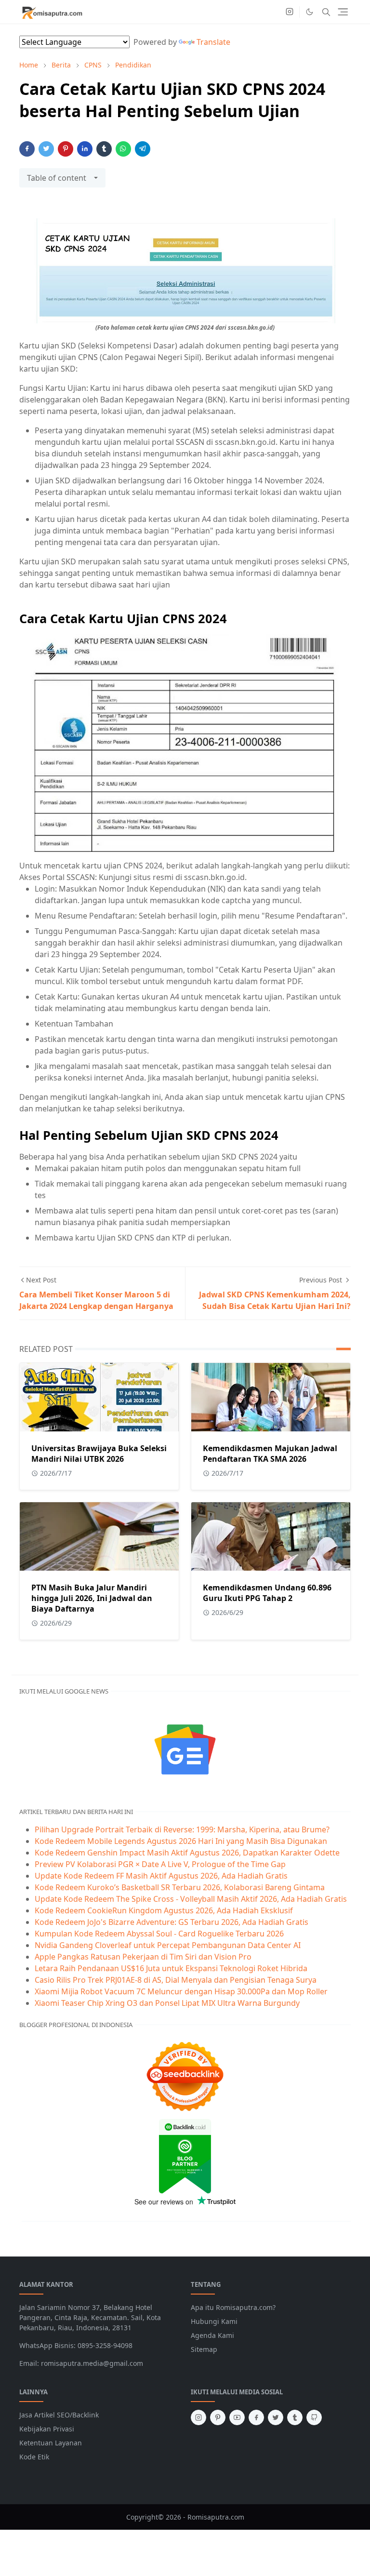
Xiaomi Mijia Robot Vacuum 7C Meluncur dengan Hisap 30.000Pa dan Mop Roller (181, 1991)
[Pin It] (66, 149)
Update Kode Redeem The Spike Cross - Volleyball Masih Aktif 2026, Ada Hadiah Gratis (191, 1899)
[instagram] (290, 12)
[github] (314, 2417)
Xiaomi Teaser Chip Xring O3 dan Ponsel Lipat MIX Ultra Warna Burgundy (167, 2003)
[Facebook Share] (27, 149)
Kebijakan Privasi (47, 2429)
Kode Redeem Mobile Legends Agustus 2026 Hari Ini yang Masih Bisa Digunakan (181, 1841)
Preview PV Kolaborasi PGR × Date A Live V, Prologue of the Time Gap (160, 1864)
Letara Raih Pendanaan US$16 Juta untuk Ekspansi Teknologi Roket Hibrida (171, 1968)
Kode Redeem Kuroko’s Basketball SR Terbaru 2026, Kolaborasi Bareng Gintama (180, 1887)
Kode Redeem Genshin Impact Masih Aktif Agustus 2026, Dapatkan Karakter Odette (187, 1853)
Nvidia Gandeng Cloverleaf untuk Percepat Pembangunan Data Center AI (168, 1945)
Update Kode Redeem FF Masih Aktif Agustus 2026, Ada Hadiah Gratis (161, 1876)
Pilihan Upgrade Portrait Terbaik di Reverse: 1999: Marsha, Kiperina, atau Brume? (182, 1829)
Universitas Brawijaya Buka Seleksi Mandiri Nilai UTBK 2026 (99, 1454)
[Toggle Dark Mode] (310, 12)
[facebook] (256, 2417)
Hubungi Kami (214, 2321)
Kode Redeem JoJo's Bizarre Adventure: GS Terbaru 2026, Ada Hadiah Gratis (172, 1922)
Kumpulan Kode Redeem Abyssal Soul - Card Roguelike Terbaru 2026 (159, 1934)
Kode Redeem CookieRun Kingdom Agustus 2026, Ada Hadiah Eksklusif (164, 1910)
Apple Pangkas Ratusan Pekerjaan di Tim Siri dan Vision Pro (143, 1957)
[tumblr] (295, 2417)
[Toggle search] (326, 12)
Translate (213, 42)
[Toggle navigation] (343, 12)
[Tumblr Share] (104, 149)
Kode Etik (34, 2457)
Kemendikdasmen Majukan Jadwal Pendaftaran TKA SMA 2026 (270, 1454)
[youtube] (237, 2417)
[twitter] (276, 2417)
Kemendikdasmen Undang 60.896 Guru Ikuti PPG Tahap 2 (267, 1593)
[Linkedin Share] (85, 149)
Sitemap (204, 2349)
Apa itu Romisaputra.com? (233, 2307)
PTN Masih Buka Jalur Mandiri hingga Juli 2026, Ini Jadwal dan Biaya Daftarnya (92, 1598)
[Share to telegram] (143, 149)
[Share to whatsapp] (123, 149)
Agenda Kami (212, 2335)
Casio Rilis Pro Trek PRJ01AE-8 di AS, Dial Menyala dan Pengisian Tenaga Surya (176, 1980)
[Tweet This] (46, 149)
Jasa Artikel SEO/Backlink (59, 2415)
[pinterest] (218, 2417)
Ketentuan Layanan (51, 2443)
